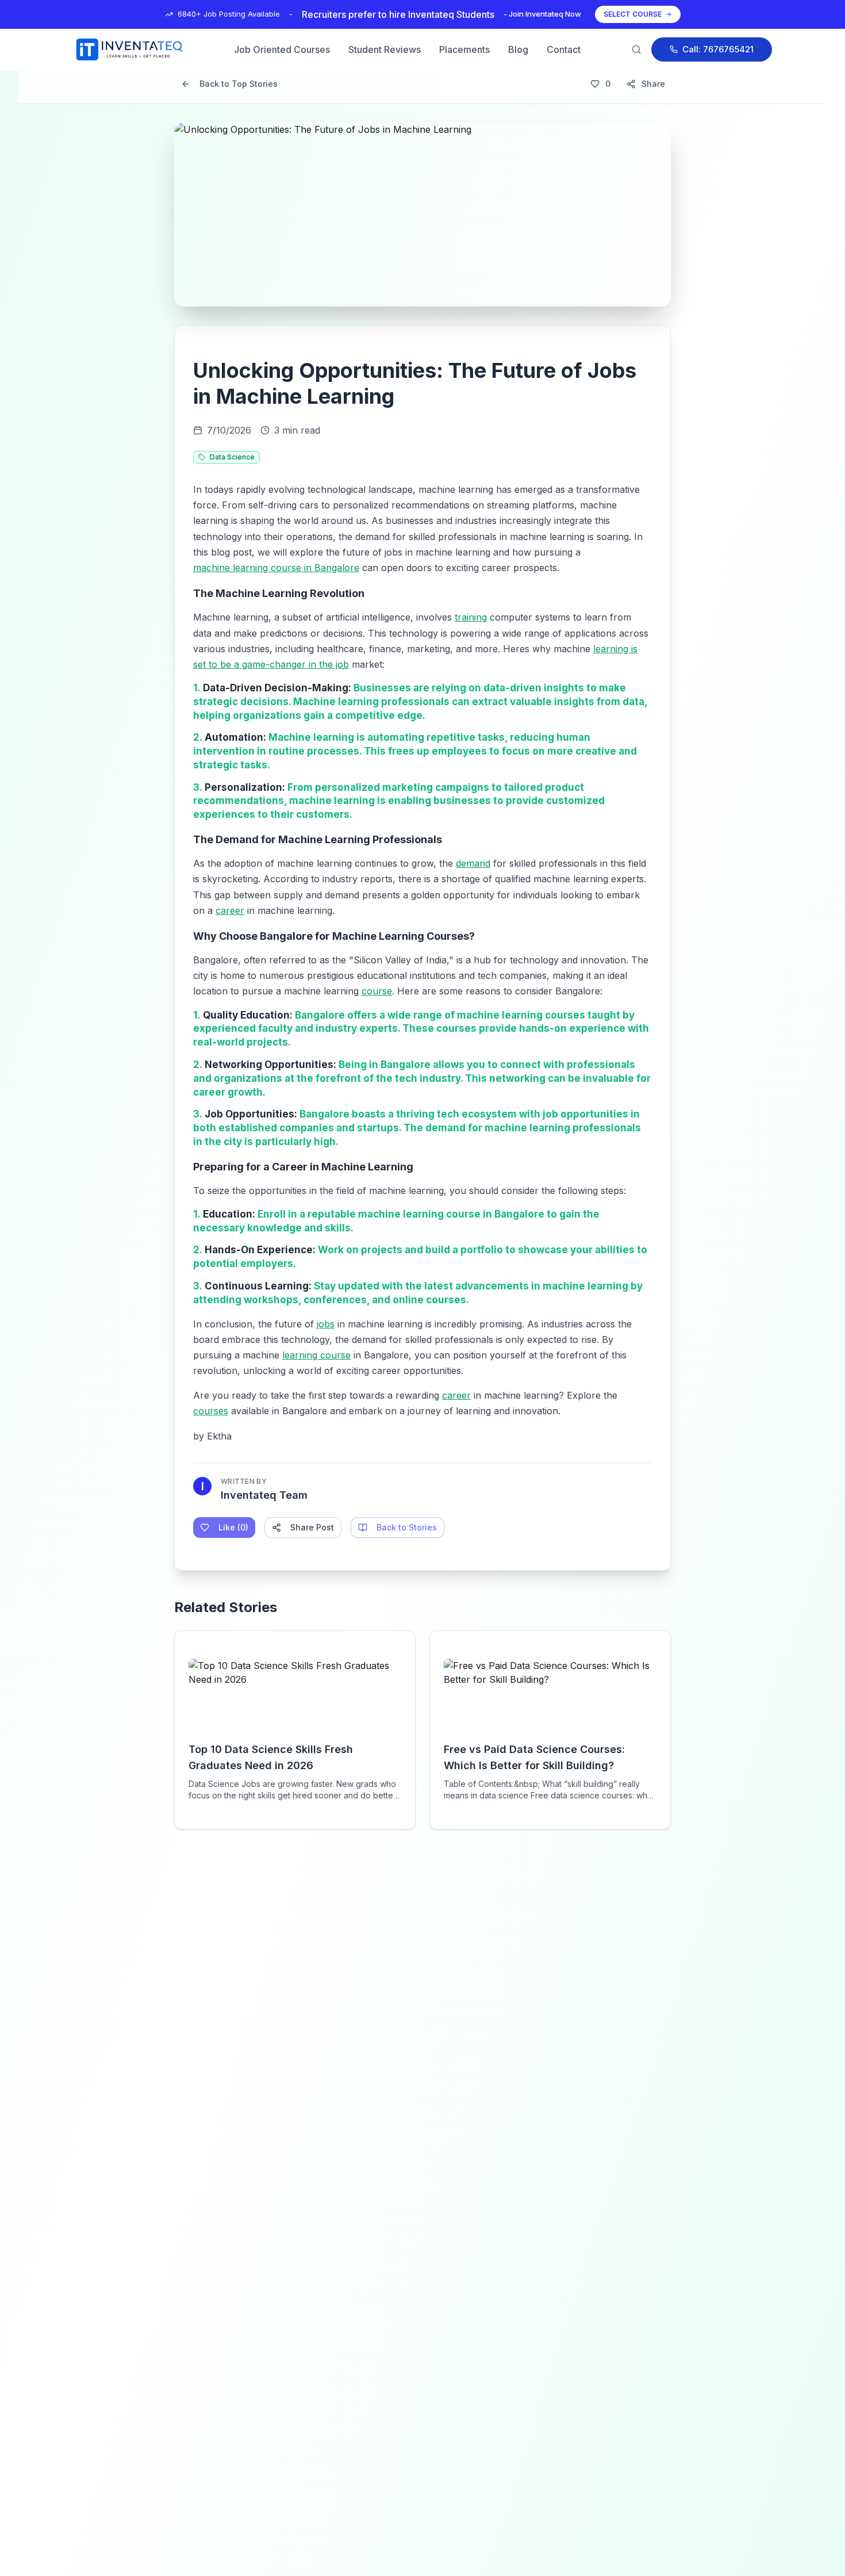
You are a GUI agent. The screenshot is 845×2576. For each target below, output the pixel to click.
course (377, 991)
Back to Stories (407, 1527)
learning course (316, 1355)
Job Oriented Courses (282, 49)
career (230, 910)
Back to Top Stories (239, 84)
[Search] (636, 49)
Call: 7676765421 (718, 49)
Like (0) (233, 1527)
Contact (564, 49)
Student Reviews (385, 49)
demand (473, 863)
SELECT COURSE (633, 14)
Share (653, 84)
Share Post (312, 1527)
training (471, 617)
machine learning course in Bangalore (276, 568)
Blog (518, 49)
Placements (464, 49)
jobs (326, 1324)
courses (211, 1411)
